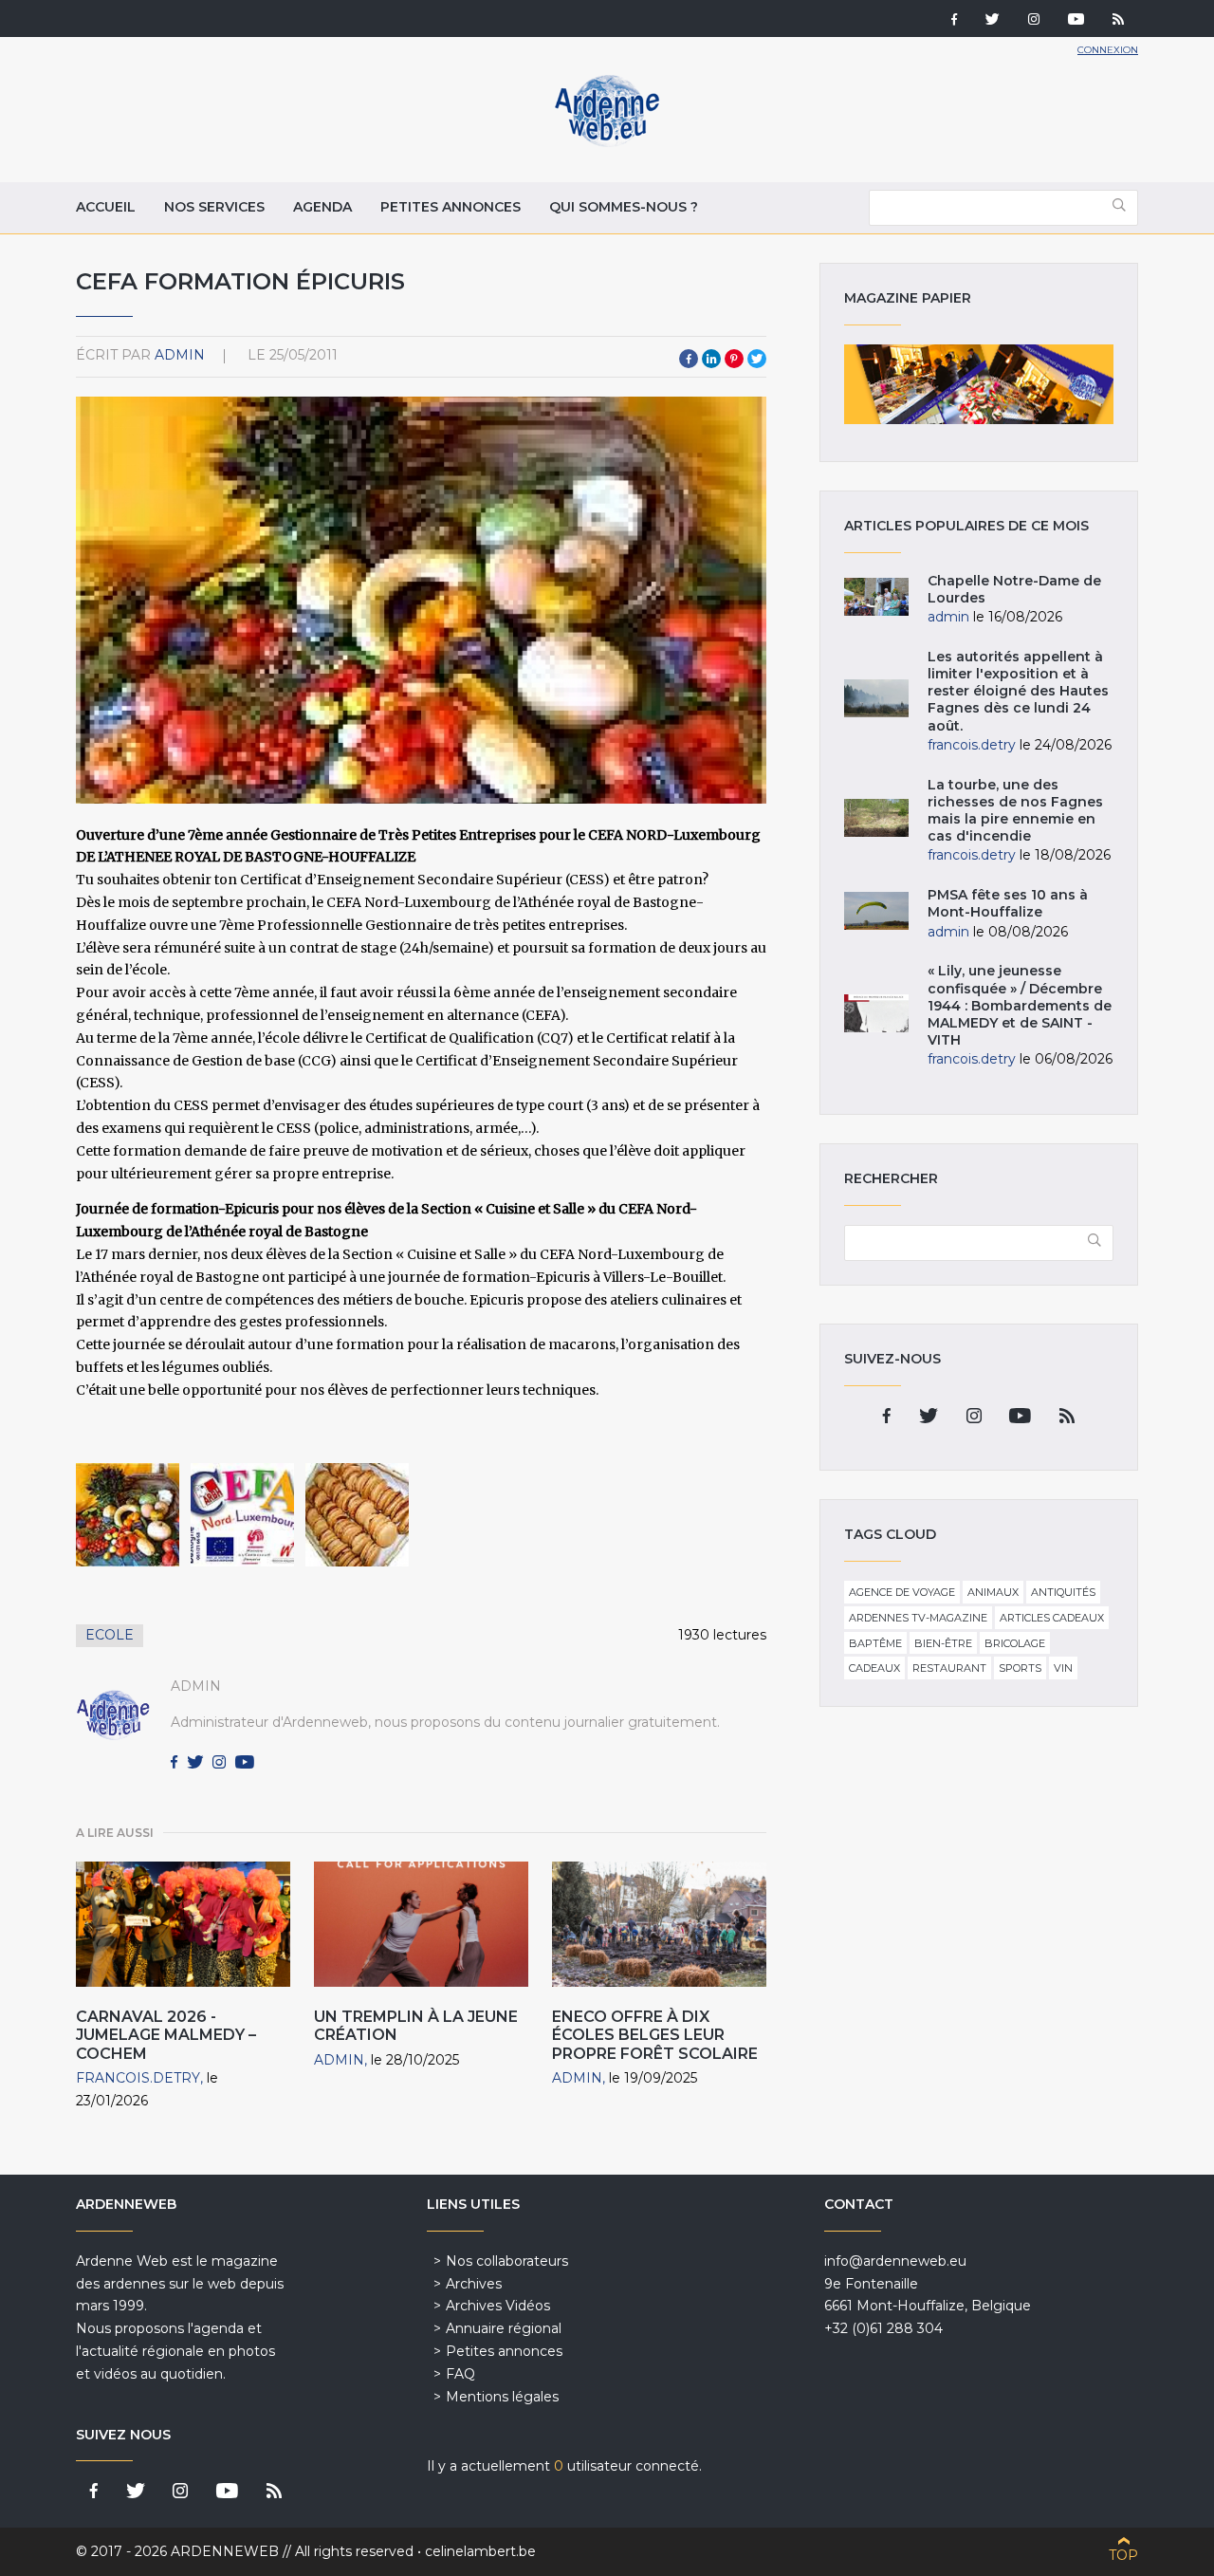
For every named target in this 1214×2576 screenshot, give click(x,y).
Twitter (757, 359)
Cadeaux (874, 1668)
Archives (474, 2284)
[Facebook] (954, 21)
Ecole (110, 1635)
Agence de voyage (902, 1592)
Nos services (214, 207)
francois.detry (138, 2078)
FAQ (460, 2374)
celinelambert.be (480, 2551)
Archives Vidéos (498, 2306)
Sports (1020, 1668)
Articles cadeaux (1052, 1618)
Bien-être (943, 1643)
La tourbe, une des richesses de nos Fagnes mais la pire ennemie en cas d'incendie (1015, 811)
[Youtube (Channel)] (1076, 21)
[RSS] (1118, 21)
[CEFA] (128, 1515)
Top (1123, 2555)
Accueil (106, 207)
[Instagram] (1034, 21)
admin (180, 355)
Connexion (1108, 50)
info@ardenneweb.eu (895, 2261)
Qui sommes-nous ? (624, 207)
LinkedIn (711, 359)
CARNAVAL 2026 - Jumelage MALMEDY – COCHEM (166, 2035)
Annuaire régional (504, 2328)
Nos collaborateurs (507, 2261)
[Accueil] (607, 142)
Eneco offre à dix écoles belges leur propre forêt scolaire (657, 2035)
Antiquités (1063, 1592)
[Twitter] (993, 21)
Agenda (322, 207)
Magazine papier (979, 384)
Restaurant (949, 1668)
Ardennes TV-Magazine (918, 1618)
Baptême (875, 1643)
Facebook (689, 359)
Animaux (993, 1592)
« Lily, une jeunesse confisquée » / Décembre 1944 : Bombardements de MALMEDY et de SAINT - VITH (1020, 1005)
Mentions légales (502, 2397)
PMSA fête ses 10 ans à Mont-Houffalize (1008, 903)
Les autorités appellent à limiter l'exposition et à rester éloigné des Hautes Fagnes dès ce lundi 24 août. (1018, 691)
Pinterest (734, 359)
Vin (1063, 1668)
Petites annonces (451, 207)
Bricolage (1015, 1643)
